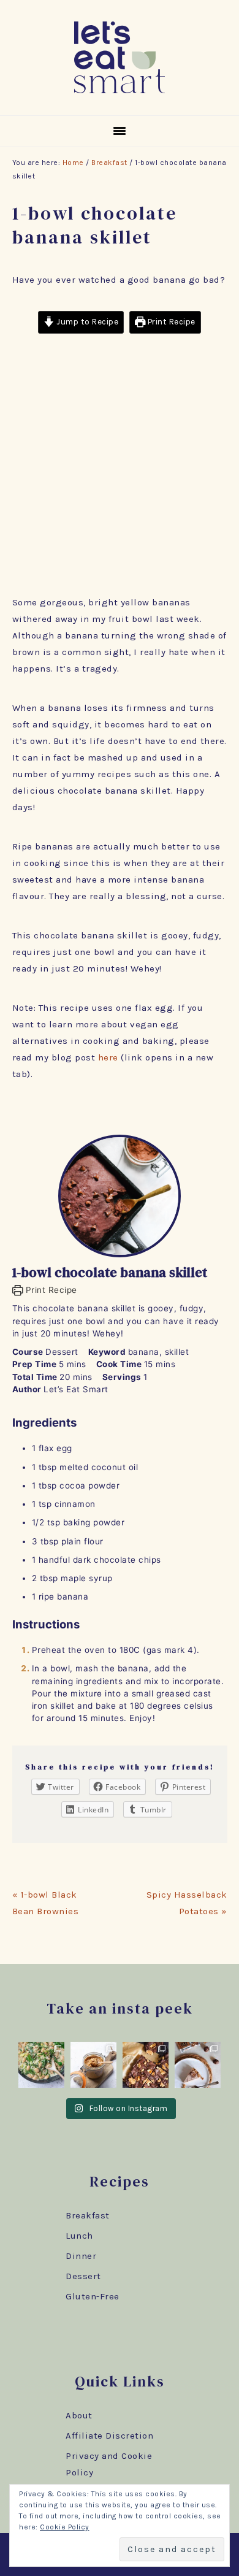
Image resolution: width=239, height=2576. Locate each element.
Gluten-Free (93, 2296)
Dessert (83, 2276)
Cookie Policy (65, 2527)
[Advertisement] (120, 469)
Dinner (81, 2256)
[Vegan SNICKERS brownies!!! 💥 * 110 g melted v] (146, 2065)
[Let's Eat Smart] (120, 96)
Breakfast (88, 2215)
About (79, 2415)
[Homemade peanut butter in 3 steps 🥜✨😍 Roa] (93, 2065)
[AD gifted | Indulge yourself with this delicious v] (198, 2065)
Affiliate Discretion (109, 2436)
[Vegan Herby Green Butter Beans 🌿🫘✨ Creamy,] (41, 2065)
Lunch (79, 2236)
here (108, 1057)
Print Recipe (170, 322)
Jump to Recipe (87, 322)
